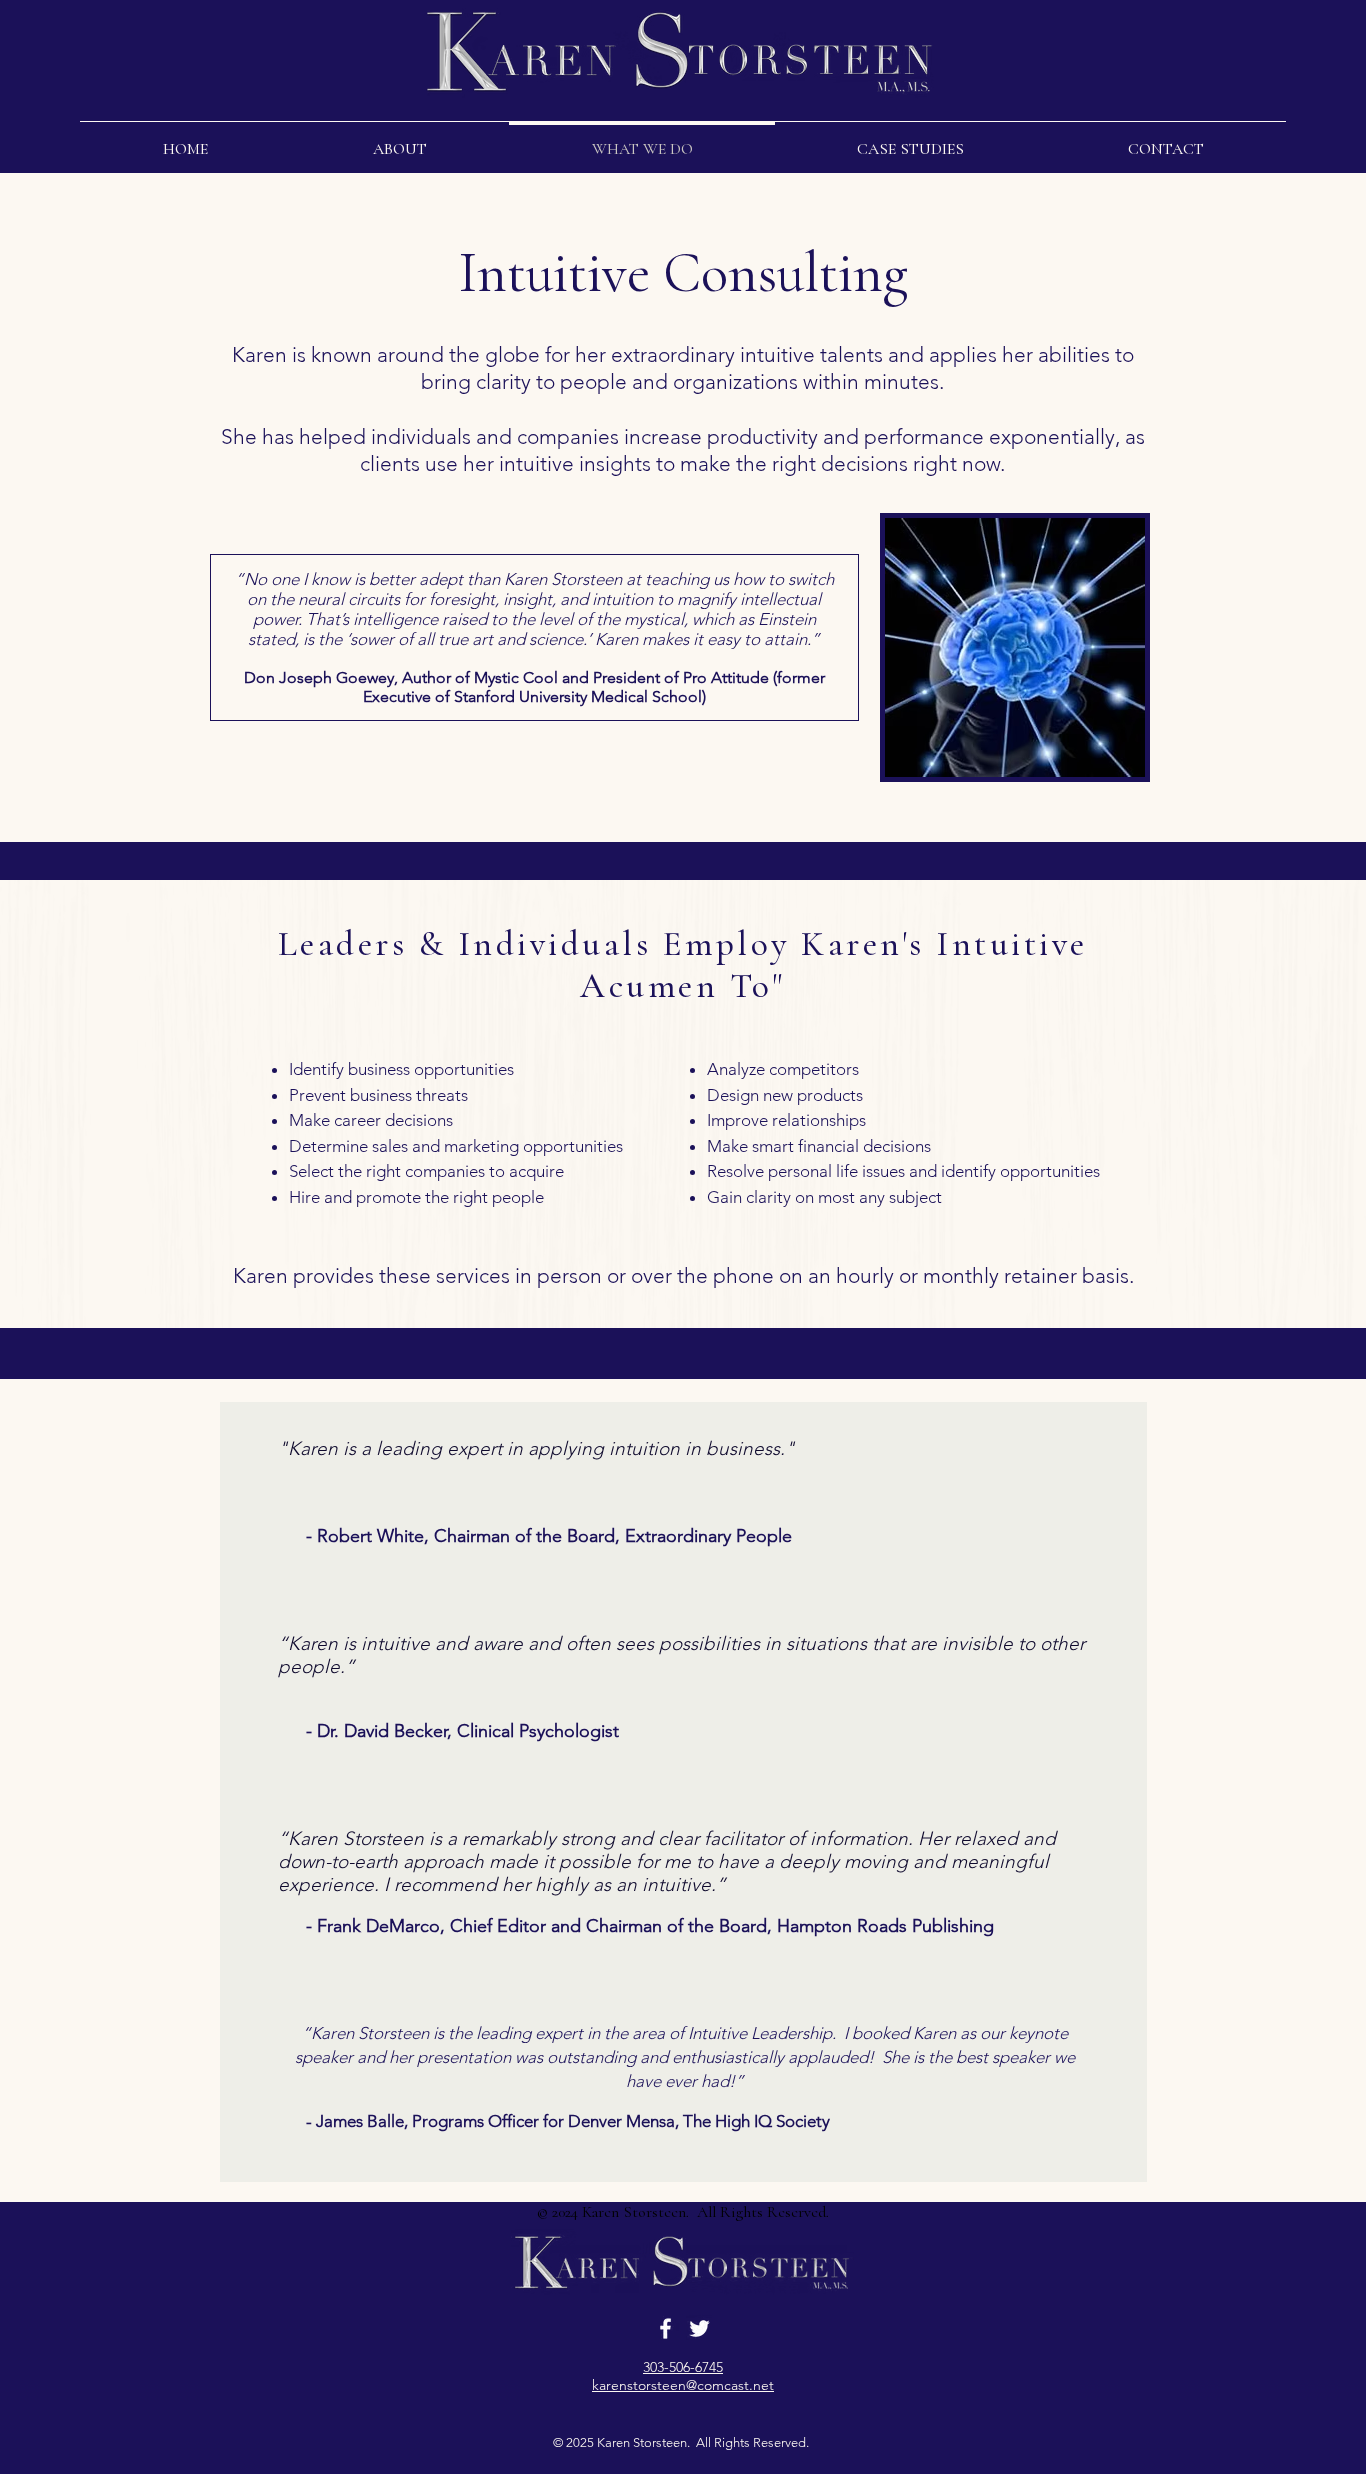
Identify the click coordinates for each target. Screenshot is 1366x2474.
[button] (399, 140)
